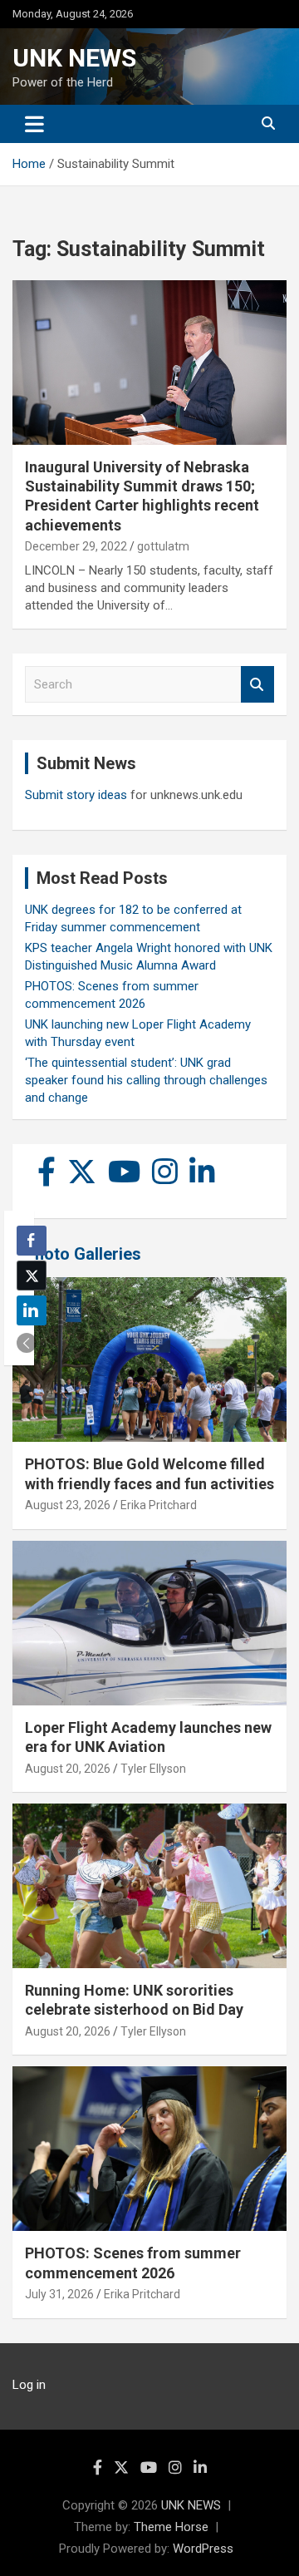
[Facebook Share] (32, 1241)
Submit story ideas (76, 795)
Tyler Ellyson (153, 1769)
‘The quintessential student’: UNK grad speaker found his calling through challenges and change (146, 1080)
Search (257, 685)
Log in (29, 2385)
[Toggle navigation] (34, 124)
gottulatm (163, 546)
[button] (27, 1343)
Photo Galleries (83, 1254)
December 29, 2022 (76, 546)
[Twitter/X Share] (32, 1276)
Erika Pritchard (159, 1505)
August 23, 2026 (68, 1505)
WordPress (203, 2549)
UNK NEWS (74, 58)
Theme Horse (171, 2527)
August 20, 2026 (68, 1769)
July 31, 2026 (59, 2294)
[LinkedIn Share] (32, 1310)
